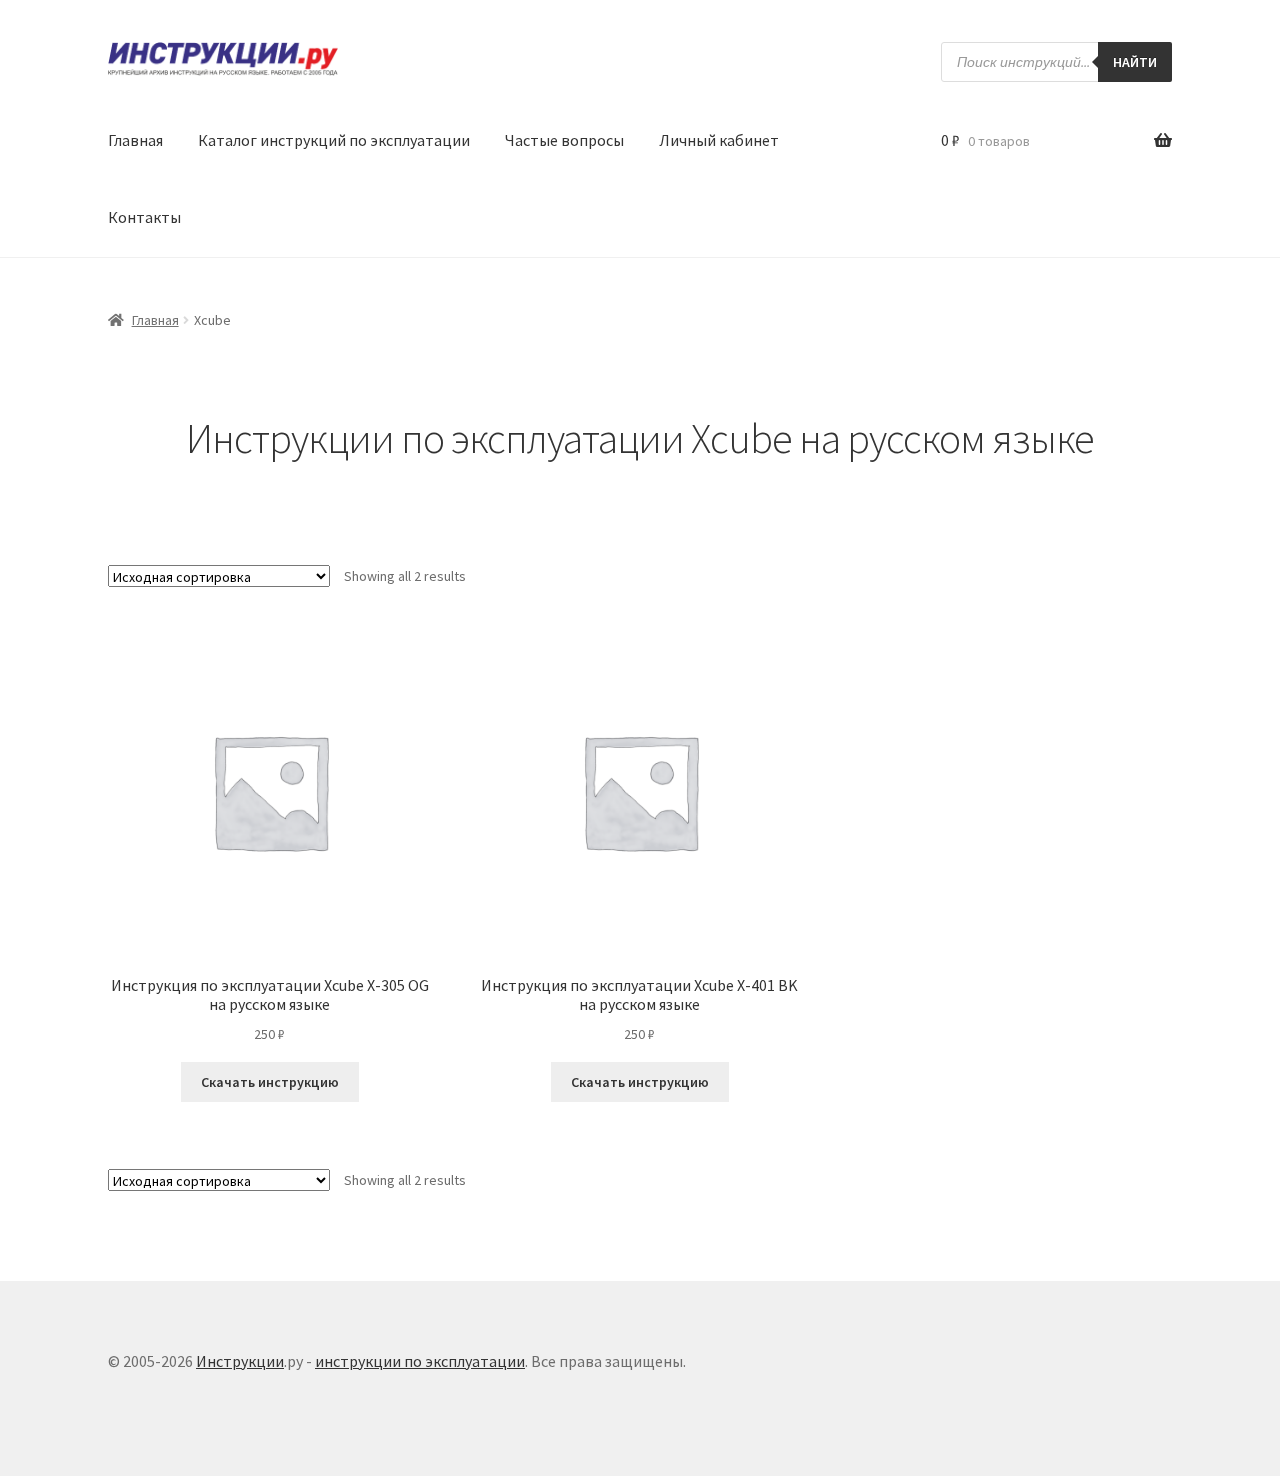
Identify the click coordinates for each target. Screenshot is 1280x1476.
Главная (135, 140)
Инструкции (240, 1361)
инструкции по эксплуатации (420, 1361)
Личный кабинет (719, 140)
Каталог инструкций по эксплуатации (334, 140)
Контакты (144, 217)
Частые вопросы (564, 140)
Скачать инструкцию (270, 1082)
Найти (1135, 62)
